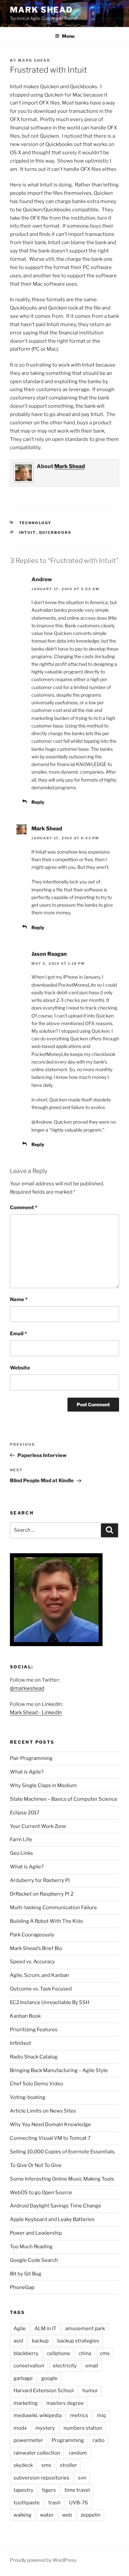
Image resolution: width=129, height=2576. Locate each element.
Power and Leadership (36, 2233)
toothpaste (27, 2503)
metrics (79, 2415)
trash (54, 2503)
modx (20, 2428)
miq (101, 2415)
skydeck (23, 2465)
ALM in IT (45, 2329)
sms (46, 2465)
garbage (23, 2378)
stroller (68, 2465)
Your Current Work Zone (38, 1826)
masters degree (65, 2403)
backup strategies (78, 2341)
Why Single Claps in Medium (43, 1785)
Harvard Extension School (44, 2391)
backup (40, 2341)
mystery (45, 2428)
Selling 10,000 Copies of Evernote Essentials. (63, 2152)
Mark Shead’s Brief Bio (36, 1948)
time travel (77, 2490)
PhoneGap (22, 2287)
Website (20, 1368)
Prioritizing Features (34, 2030)
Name (19, 1299)
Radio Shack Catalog (34, 2057)
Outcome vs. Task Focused (41, 1989)
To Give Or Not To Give (36, 2165)
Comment (24, 1208)
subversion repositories (42, 2478)
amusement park (85, 2329)
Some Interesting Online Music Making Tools (62, 2179)
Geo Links (21, 1853)
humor (90, 2391)
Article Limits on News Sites (43, 2111)
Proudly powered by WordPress (43, 2560)
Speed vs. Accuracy (32, 1962)
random (78, 2453)
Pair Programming (31, 1758)
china (85, 2353)
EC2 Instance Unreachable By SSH (50, 2002)
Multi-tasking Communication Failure (53, 1908)
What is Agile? (27, 1772)
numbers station (83, 2428)
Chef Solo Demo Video (37, 2084)
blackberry (26, 2353)
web (67, 2515)
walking (22, 2515)
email (92, 2366)
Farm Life (21, 1840)
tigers (49, 2490)
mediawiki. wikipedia (38, 2415)
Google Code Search (34, 2260)
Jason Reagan (49, 954)
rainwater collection (37, 2453)
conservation (29, 2366)
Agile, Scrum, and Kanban (40, 1975)
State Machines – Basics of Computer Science (64, 1799)
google (49, 2378)
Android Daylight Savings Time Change (56, 2206)
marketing (26, 2403)
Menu (68, 36)
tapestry (23, 2490)
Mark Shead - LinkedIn (36, 1712)
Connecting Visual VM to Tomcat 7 (50, 2138)
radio (99, 2440)
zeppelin (91, 2515)
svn (82, 2478)
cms (105, 2353)
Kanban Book (25, 2016)
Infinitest (21, 2043)
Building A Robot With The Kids (46, 1921)
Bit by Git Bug (26, 2274)
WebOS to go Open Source (41, 2193)
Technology (35, 523)
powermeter (28, 2440)
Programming (68, 2440)
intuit (28, 532)
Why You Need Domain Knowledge (50, 2124)
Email (18, 1334)
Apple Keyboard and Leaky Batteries (52, 2219)
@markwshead (27, 1688)
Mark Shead (41, 10)
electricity (65, 2366)
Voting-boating (28, 2097)
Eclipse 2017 (25, 1813)
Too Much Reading (31, 2247)
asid (18, 2341)
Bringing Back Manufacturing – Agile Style (59, 2070)
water (47, 2515)
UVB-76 (79, 2503)
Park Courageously (32, 1935)
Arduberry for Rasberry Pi (40, 1880)
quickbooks (55, 532)
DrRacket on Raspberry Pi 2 (42, 1894)
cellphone (59, 2353)
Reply (38, 802)
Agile (20, 2329)
